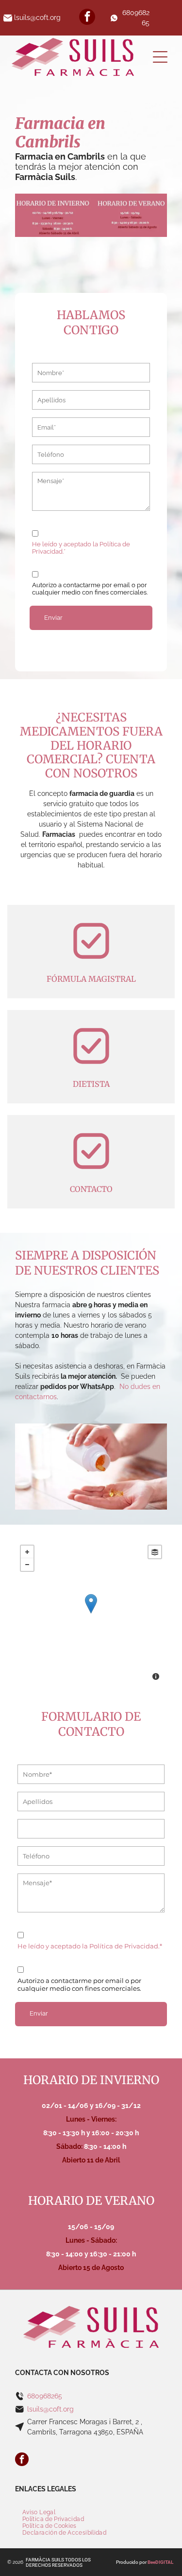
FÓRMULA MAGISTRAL (91, 979)
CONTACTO (91, 1189)
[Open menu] (160, 57)
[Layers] (155, 1552)
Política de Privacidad (124, 1946)
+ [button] (27, 1552)
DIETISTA (91, 1084)
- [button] (27, 1565)
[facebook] (87, 18)
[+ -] (91, 1614)
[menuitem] (39, 2512)
